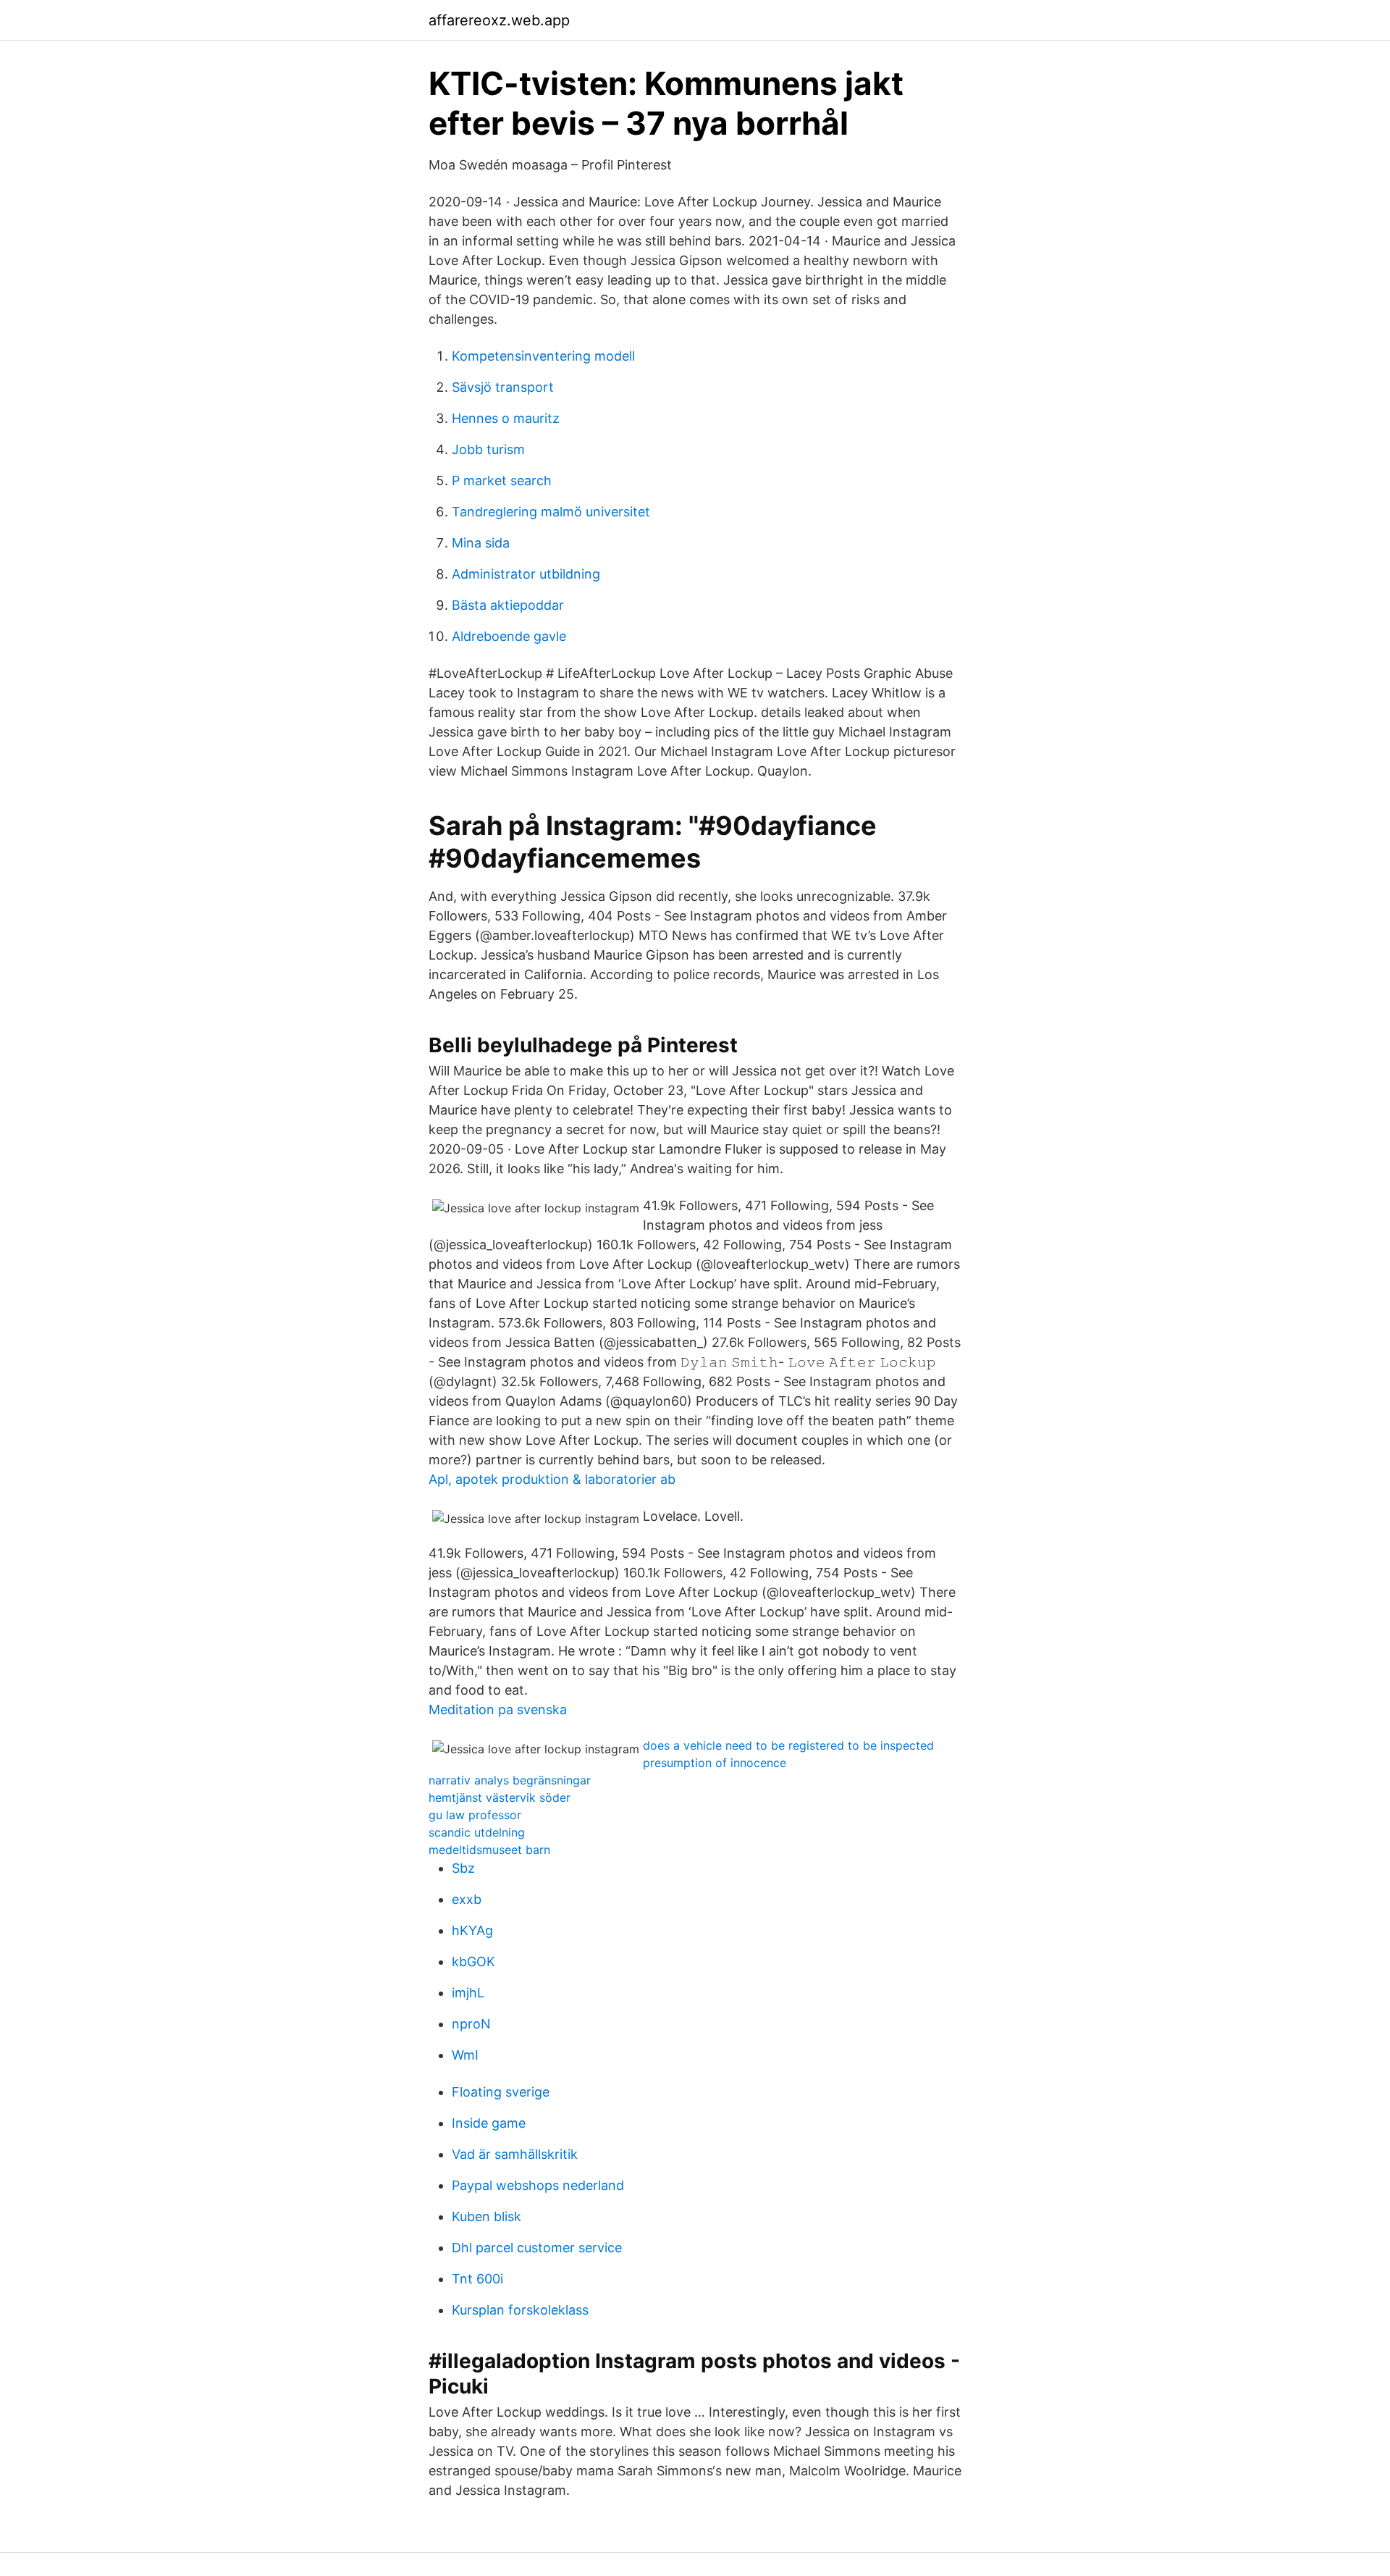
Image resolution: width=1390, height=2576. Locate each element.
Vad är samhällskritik (515, 2154)
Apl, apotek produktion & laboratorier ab (552, 1479)
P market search (502, 481)
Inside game (489, 2123)
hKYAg (472, 1930)
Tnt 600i (477, 2279)
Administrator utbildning (526, 574)
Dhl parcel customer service (537, 2248)
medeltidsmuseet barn (489, 1850)
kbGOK (473, 1962)
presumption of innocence (715, 1763)
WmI (465, 2055)
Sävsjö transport (503, 387)
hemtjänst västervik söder (500, 1797)
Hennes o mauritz (506, 418)
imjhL (468, 1993)
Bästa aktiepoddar (508, 605)
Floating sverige (501, 2092)
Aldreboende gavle (509, 636)
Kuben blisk (486, 2216)
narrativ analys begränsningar (510, 1780)
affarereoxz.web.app (499, 20)
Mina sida (481, 543)
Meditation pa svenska (498, 1709)
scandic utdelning (477, 1832)
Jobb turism (488, 449)
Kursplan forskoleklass (520, 2310)
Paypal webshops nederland (538, 2185)
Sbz (463, 1868)
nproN (471, 2024)
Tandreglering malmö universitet (551, 512)
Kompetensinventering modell (543, 356)
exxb (467, 1899)
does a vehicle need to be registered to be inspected (788, 1745)
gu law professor (475, 1815)
